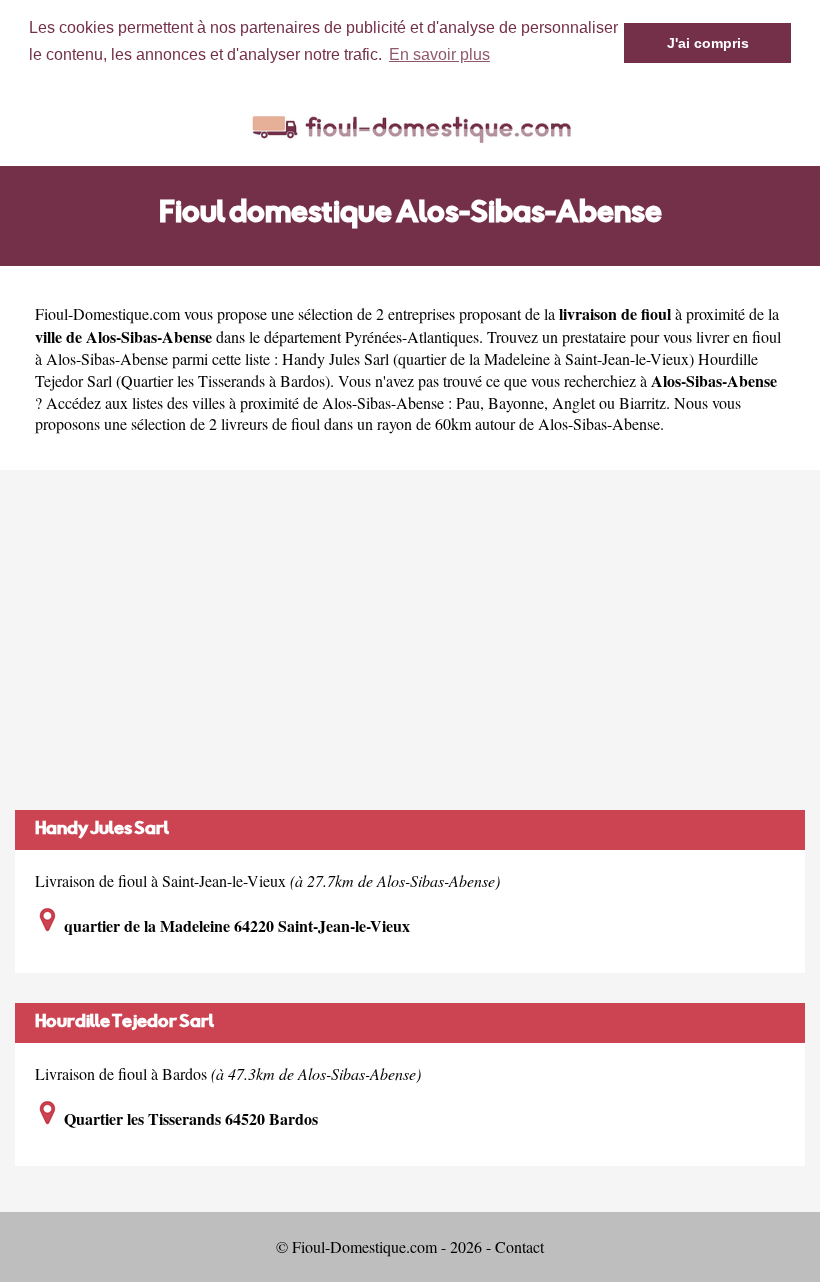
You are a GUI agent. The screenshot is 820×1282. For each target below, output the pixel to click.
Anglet (573, 402)
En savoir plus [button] (439, 54)
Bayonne (516, 402)
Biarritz (642, 402)
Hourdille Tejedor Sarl (124, 1023)
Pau (468, 402)
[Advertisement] (410, 640)
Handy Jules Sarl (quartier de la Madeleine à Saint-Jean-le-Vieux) (488, 358)
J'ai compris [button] (708, 43)
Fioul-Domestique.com (107, 313)
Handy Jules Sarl (102, 830)
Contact (519, 1246)
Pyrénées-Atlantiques (412, 336)
